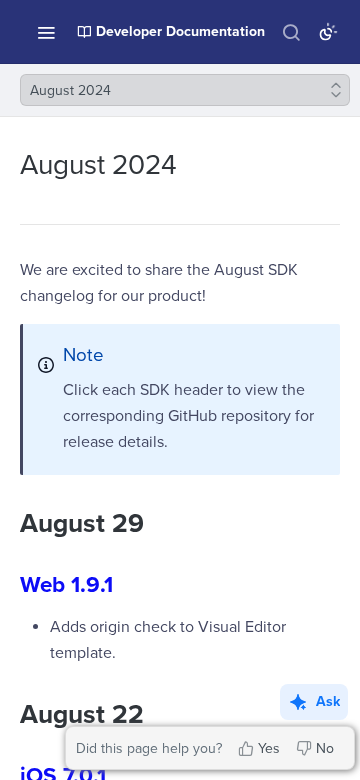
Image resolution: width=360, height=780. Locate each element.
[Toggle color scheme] (328, 32)
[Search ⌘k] (291, 32)
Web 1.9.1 (66, 584)
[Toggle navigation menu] (46, 32)
